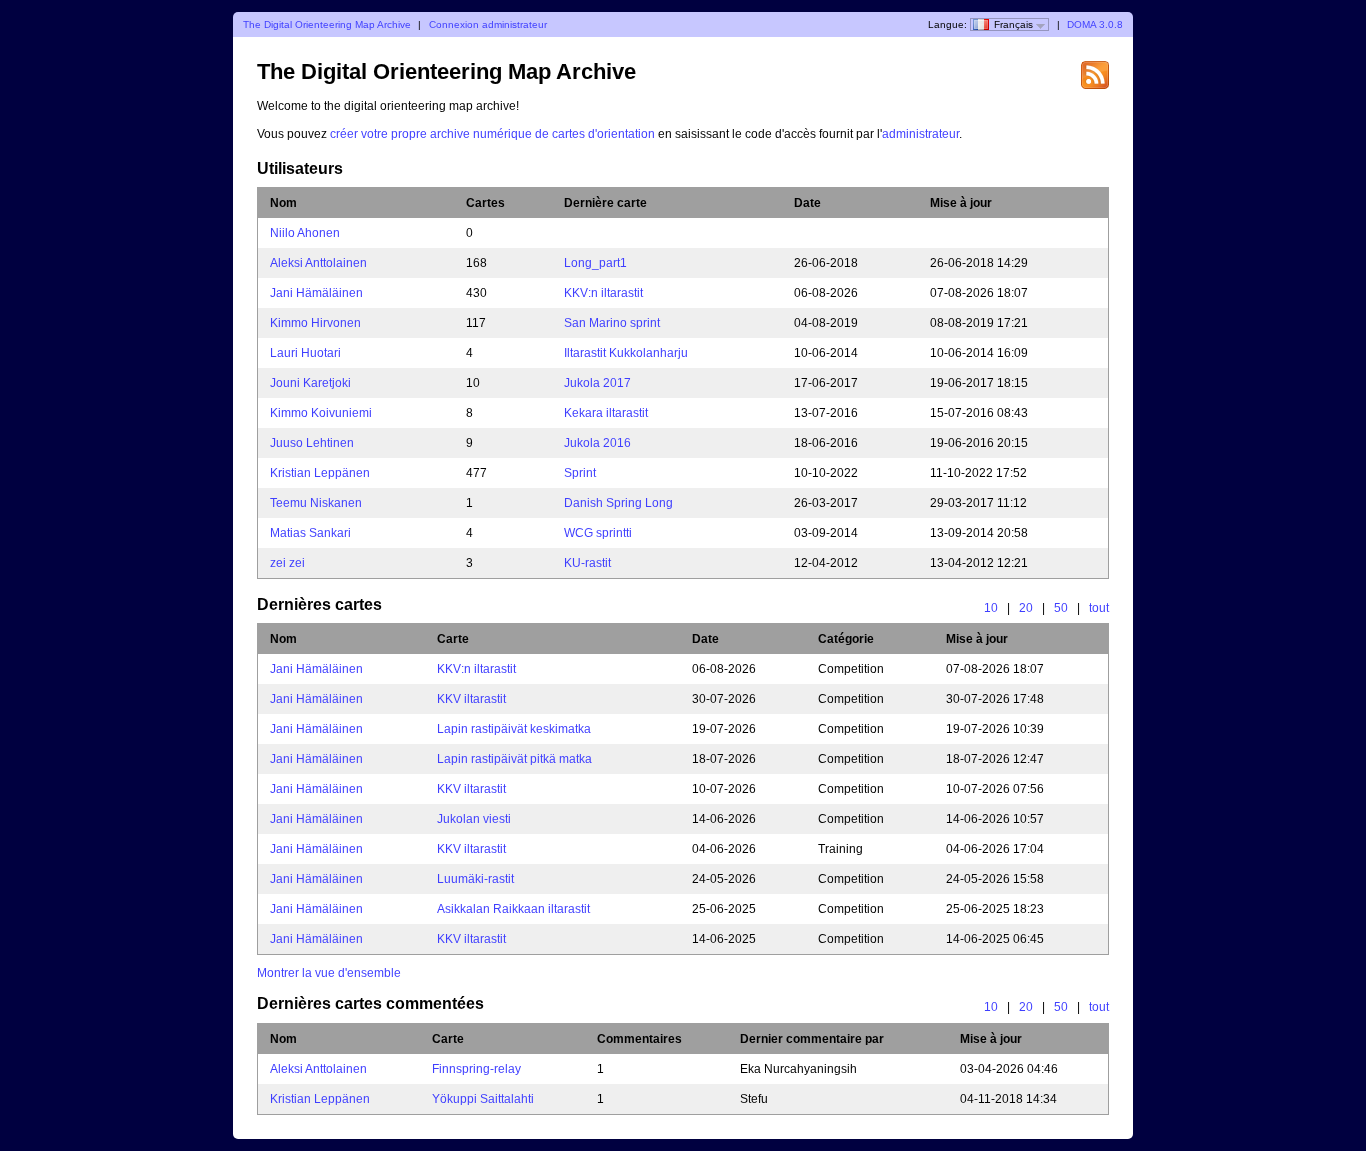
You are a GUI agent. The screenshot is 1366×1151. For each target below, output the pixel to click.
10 (991, 608)
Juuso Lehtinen (312, 443)
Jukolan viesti (474, 819)
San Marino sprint (612, 323)
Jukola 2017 (597, 383)
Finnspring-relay (476, 1069)
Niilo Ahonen (305, 233)
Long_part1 (595, 263)
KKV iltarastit (471, 699)
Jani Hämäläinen (316, 293)
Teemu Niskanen (316, 503)
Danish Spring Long (618, 503)
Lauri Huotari (305, 353)
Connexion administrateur (488, 24)
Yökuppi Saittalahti (483, 1099)
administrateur (920, 134)
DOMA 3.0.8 (1095, 24)
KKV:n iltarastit (603, 293)
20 (1026, 608)
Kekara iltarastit (606, 413)
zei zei (287, 563)
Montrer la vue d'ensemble (329, 973)
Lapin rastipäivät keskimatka (514, 729)
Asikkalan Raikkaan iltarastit (513, 909)
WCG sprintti (598, 533)
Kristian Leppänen (320, 473)
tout (1099, 608)
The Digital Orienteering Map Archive (327, 24)
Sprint (580, 473)
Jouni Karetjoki (310, 383)
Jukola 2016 (597, 443)
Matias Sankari (310, 533)
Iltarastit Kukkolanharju (626, 353)
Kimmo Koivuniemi (321, 413)
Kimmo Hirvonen (315, 323)
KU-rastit (587, 563)
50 (1061, 608)
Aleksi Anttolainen (318, 263)
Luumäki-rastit (475, 879)
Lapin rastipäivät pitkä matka (514, 759)
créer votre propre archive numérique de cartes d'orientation (492, 134)
